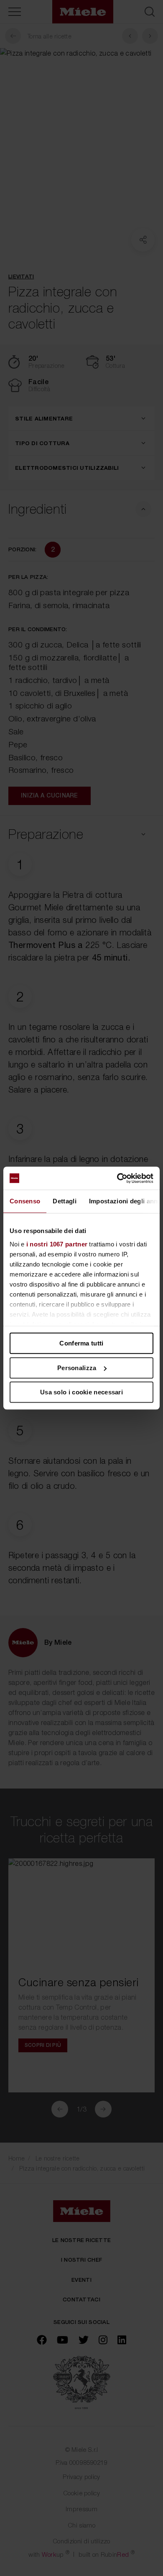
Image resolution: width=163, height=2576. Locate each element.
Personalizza (77, 1368)
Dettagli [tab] (64, 1201)
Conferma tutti (81, 1343)
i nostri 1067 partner (57, 1244)
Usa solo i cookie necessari (81, 1392)
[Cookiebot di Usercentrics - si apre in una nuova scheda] (117, 1178)
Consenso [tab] (25, 1201)
